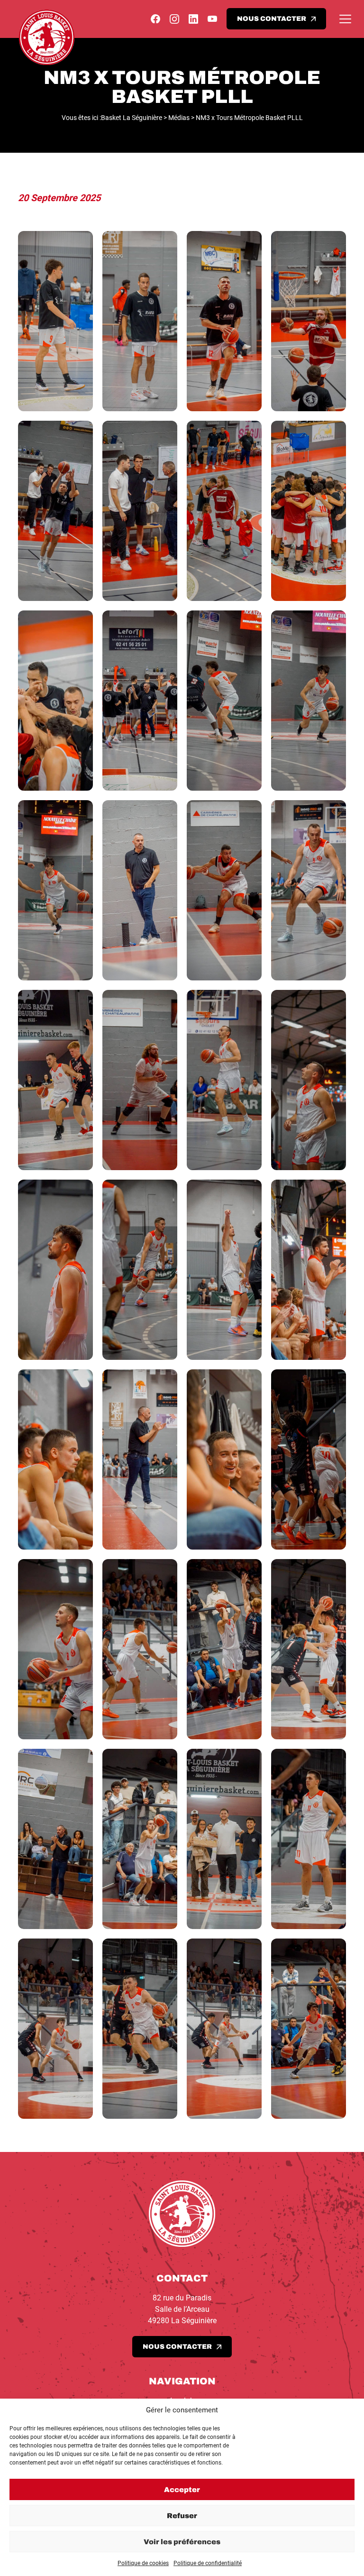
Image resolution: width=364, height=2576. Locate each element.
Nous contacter (272, 19)
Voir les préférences (182, 2542)
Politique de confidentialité (208, 2563)
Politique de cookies (143, 2563)
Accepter (182, 2490)
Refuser (182, 2516)
